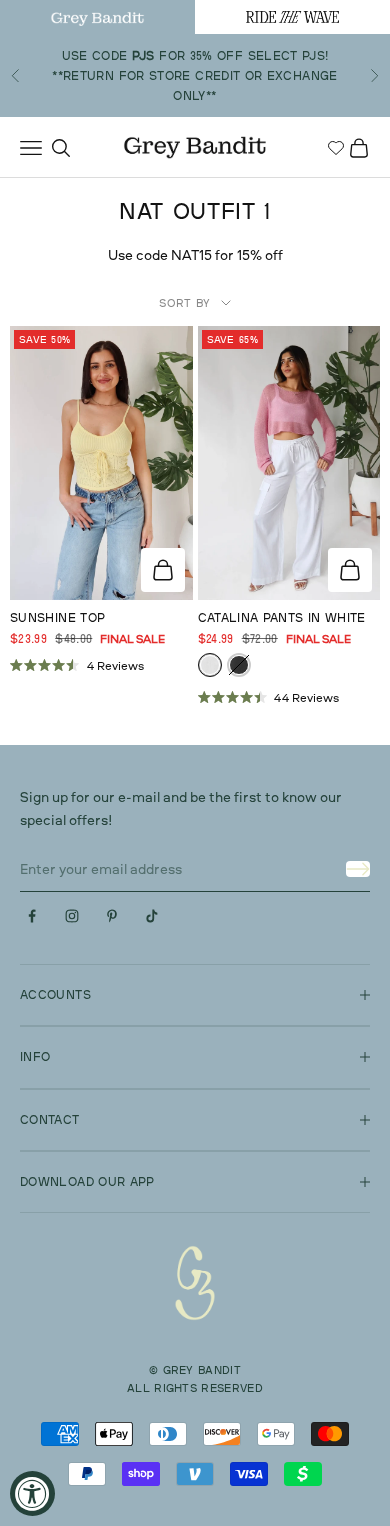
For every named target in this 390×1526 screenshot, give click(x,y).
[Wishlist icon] (336, 148)
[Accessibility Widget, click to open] (32, 1493)
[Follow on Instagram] (72, 916)
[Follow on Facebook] (32, 916)
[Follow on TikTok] (152, 916)
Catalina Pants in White (282, 617)
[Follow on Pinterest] (112, 916)
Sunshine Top (57, 617)
